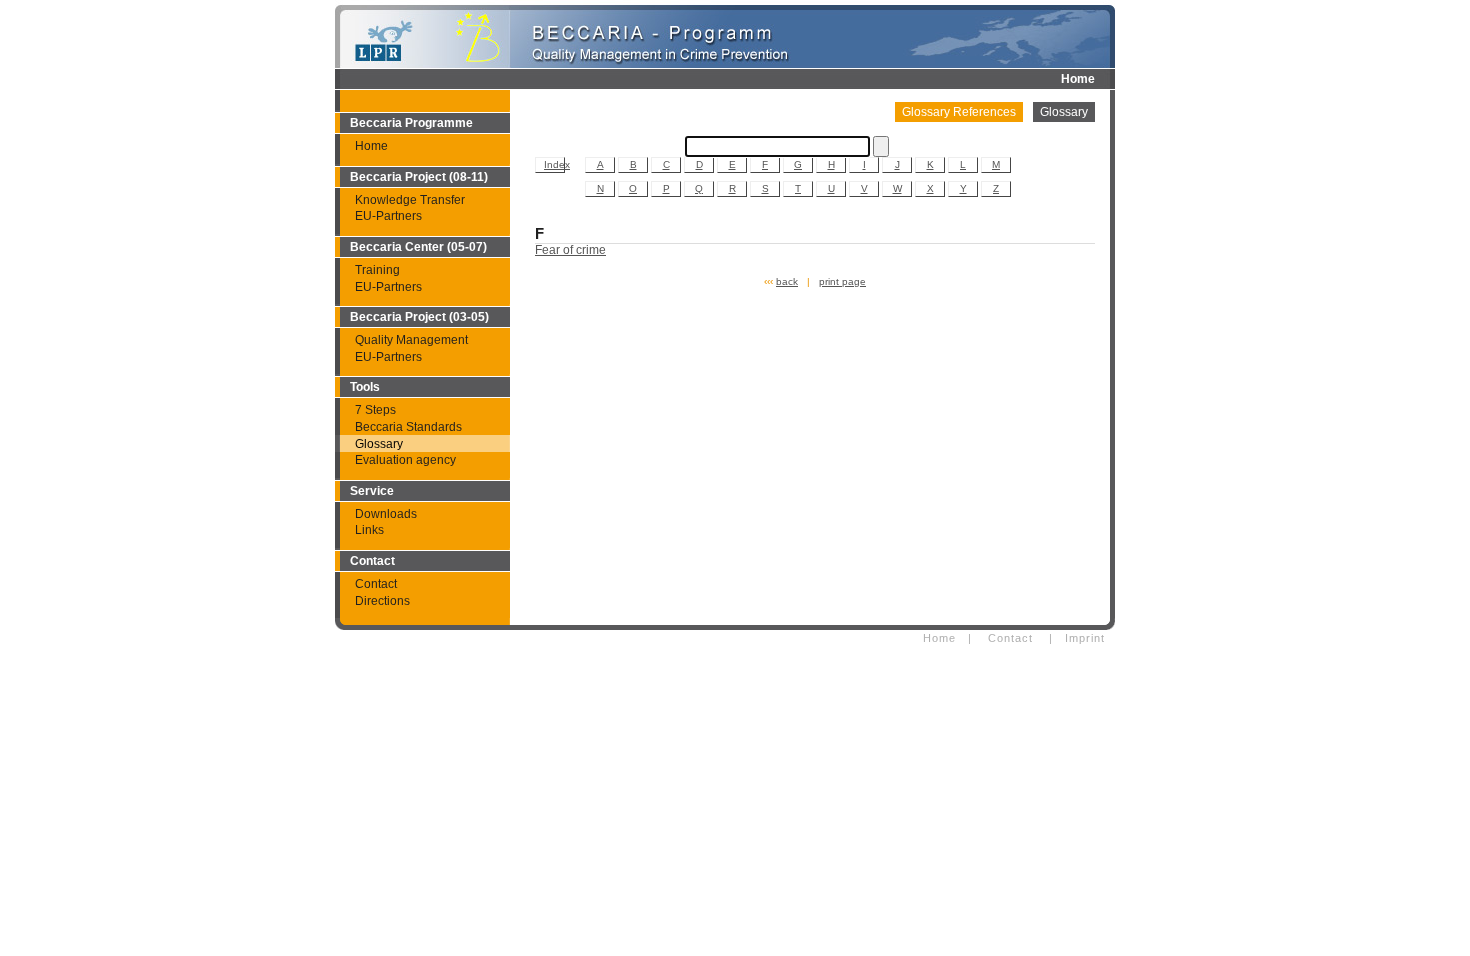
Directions (382, 601)
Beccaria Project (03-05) (419, 317)
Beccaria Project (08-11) (419, 177)
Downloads (386, 514)
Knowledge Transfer (410, 200)
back (787, 281)
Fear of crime (570, 250)
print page (842, 281)
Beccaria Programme (411, 123)
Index (554, 164)
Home (1078, 79)
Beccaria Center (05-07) (418, 247)
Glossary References (959, 112)
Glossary (379, 444)
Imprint (1085, 638)
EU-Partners (388, 216)
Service (372, 491)
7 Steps (375, 410)
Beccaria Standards (408, 427)
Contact (372, 561)
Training (377, 270)
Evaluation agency (405, 460)
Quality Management (411, 340)
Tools (365, 387)
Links (369, 530)
